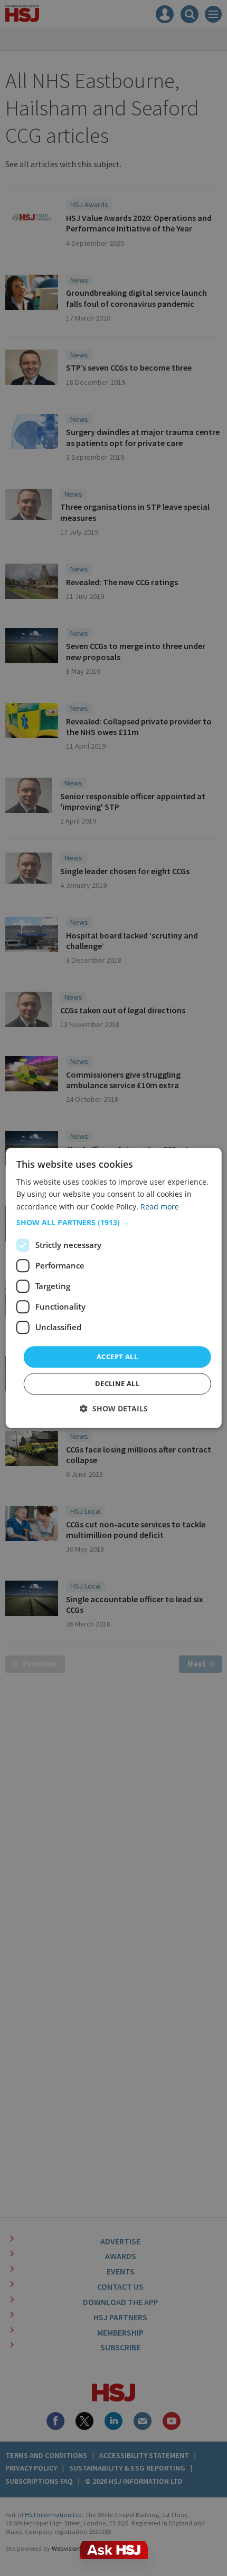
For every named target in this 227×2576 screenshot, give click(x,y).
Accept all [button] (117, 1357)
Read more (160, 1207)
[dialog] (114, 1288)
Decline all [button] (117, 1384)
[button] (114, 1223)
